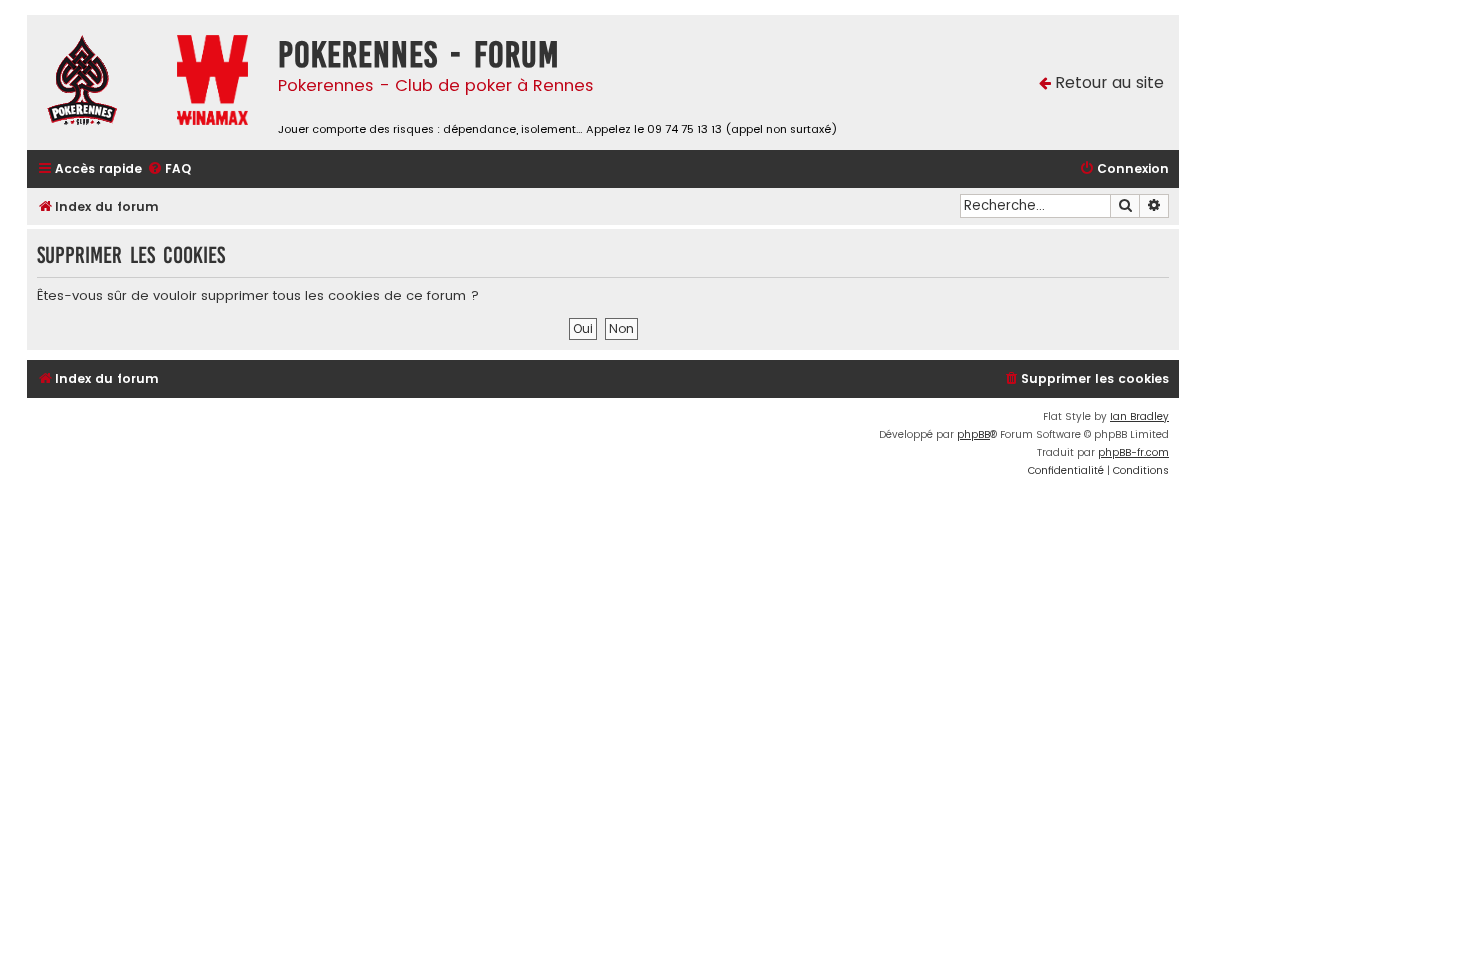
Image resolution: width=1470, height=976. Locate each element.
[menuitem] (169, 169)
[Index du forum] (97, 82)
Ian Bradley (1139, 416)
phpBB (973, 434)
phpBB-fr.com (1133, 452)
